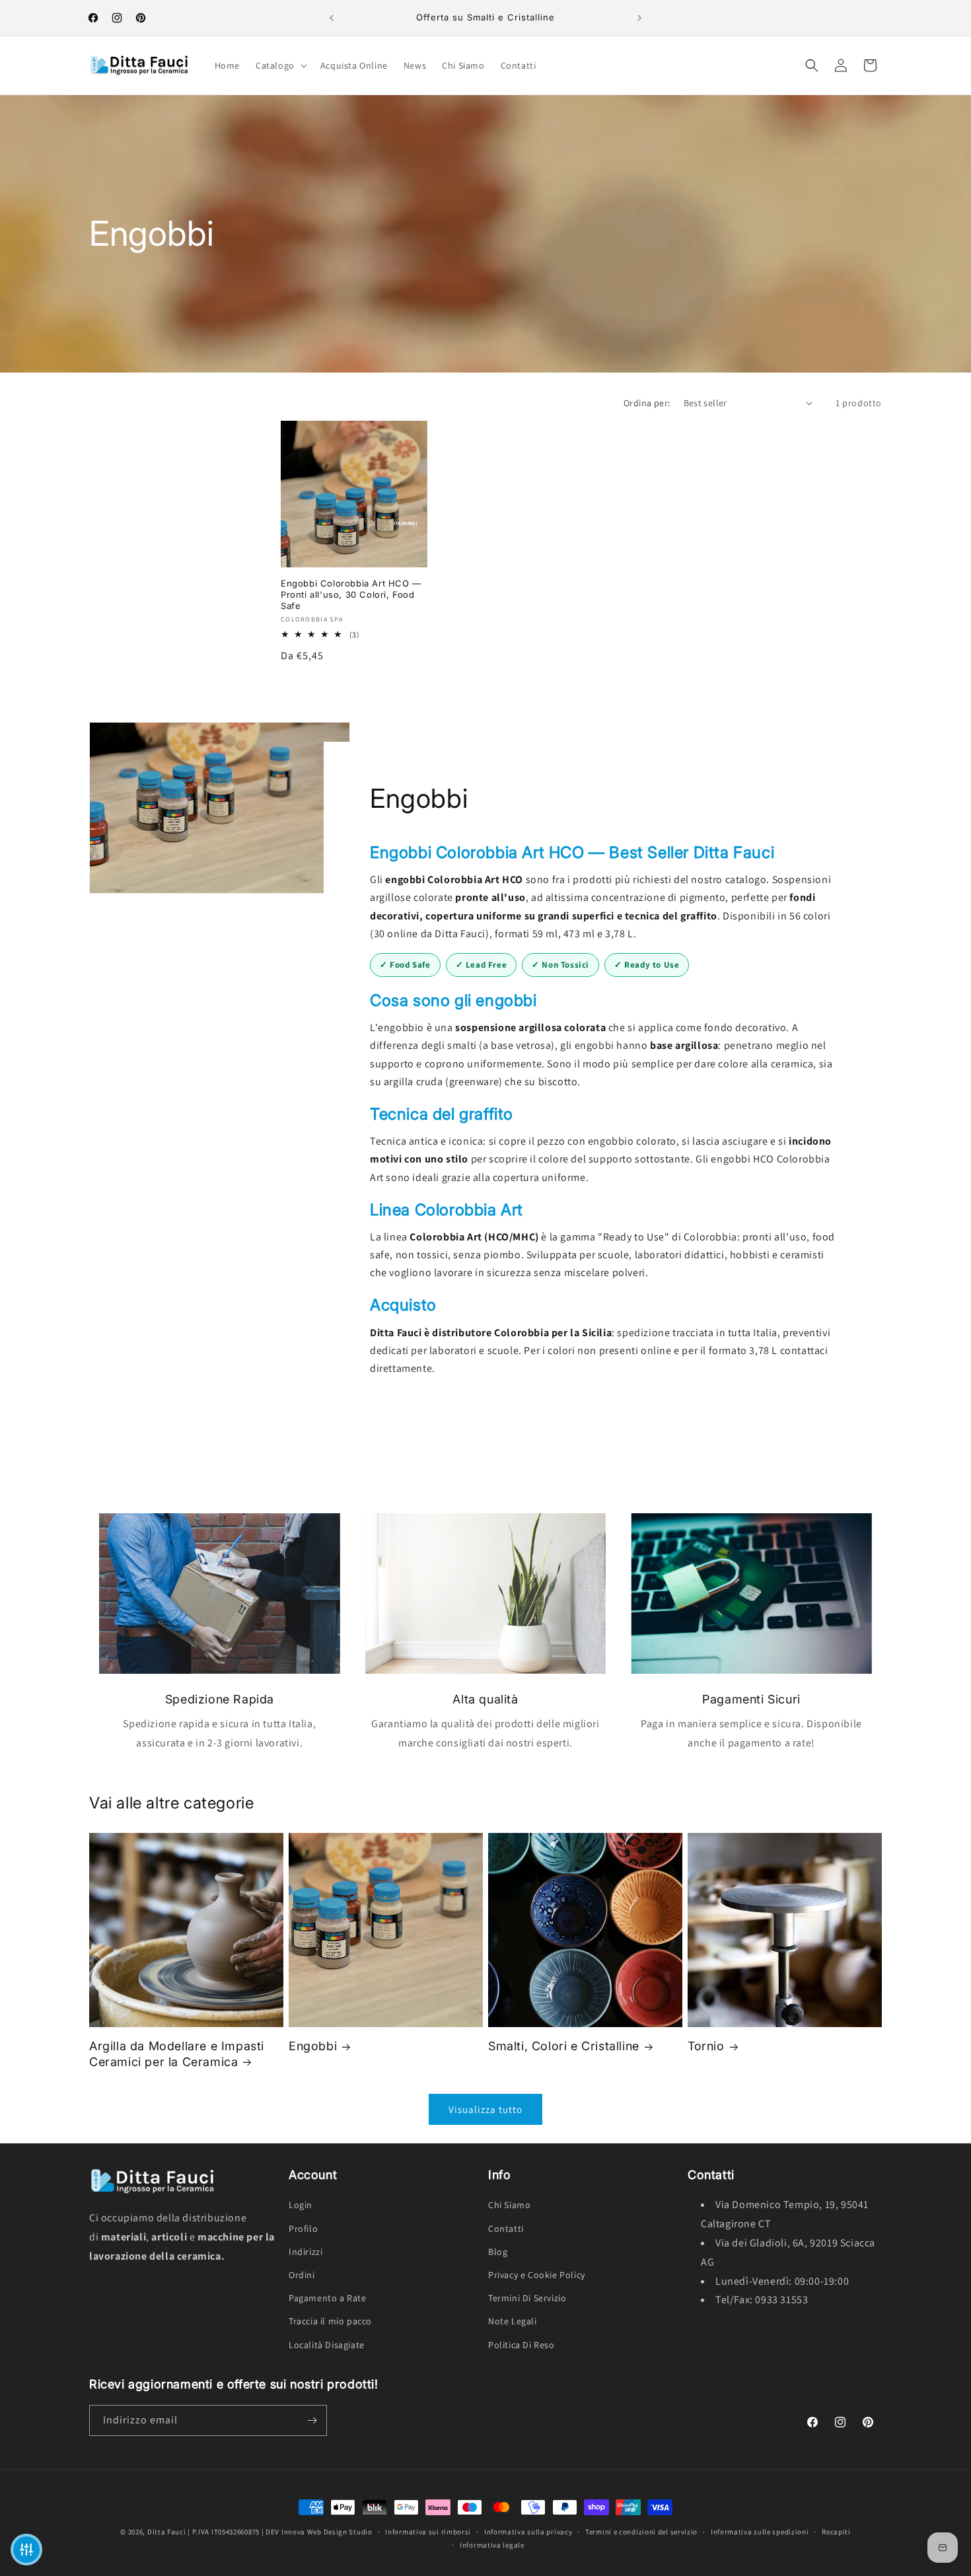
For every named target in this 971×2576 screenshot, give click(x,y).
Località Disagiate (327, 2345)
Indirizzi (306, 2252)
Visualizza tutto (485, 2109)
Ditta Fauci (167, 2532)
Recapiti (836, 2532)
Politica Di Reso (521, 2345)
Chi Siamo (509, 2205)
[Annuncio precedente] (332, 18)
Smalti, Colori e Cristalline (564, 2046)
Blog (498, 2252)
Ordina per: (647, 403)
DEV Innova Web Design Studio (319, 2532)
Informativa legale (492, 2545)
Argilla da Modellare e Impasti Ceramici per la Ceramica (177, 2054)
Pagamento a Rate (328, 2298)
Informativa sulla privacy (528, 2532)
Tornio (706, 2046)
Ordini (302, 2275)
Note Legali (513, 2321)
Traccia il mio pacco (330, 2321)
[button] (280, 65)
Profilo (303, 2229)
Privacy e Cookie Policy (537, 2275)
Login (301, 2205)
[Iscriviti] (312, 2420)
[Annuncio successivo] (639, 18)
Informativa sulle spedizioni (760, 2532)
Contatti (506, 2229)
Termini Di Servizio (527, 2298)
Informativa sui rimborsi (428, 2532)
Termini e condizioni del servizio (641, 2532)
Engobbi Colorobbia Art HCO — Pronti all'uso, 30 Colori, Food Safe (351, 594)
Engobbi (313, 2046)
